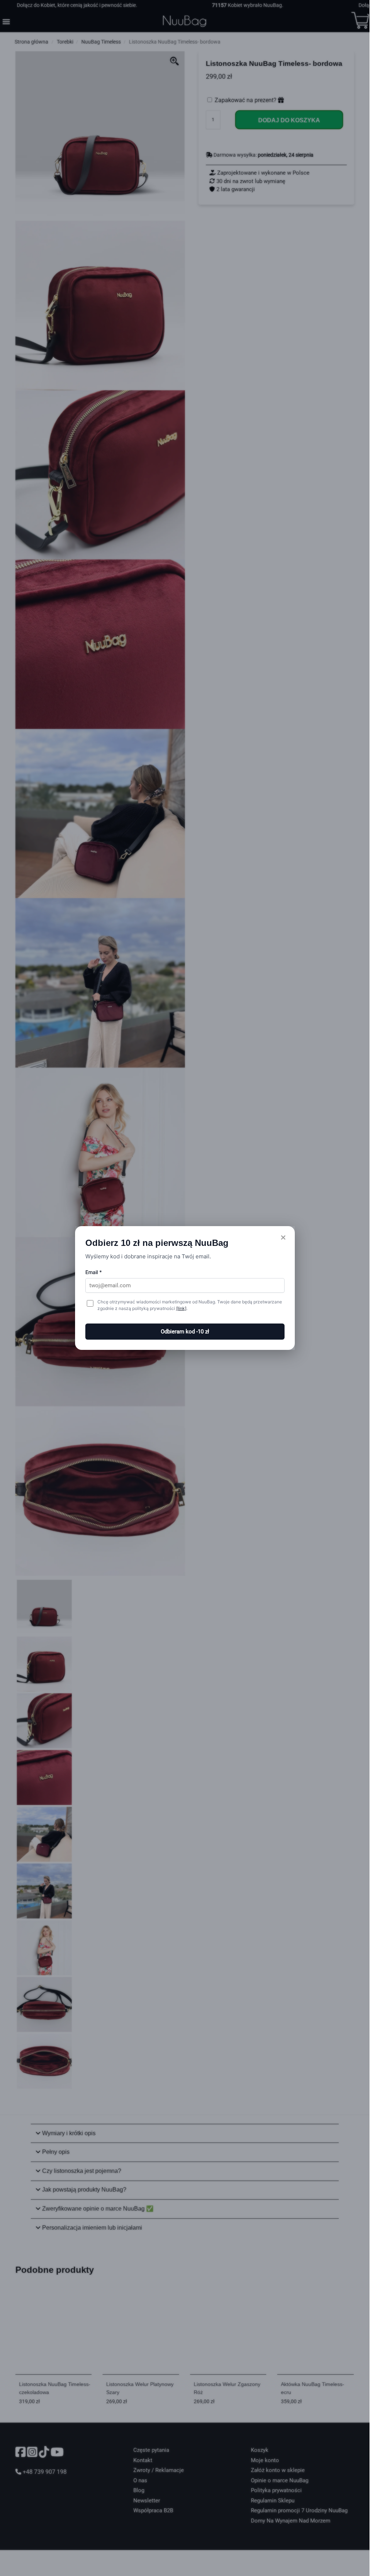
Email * (94, 1272)
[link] (181, 1308)
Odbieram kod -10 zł (185, 1332)
